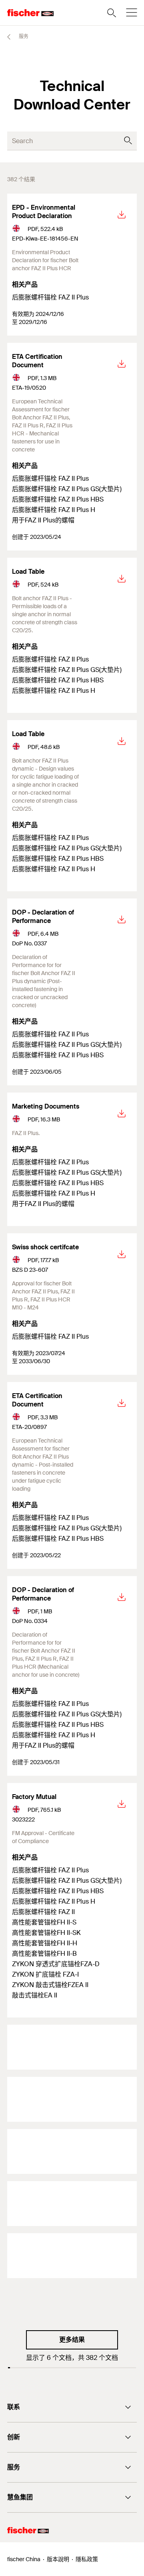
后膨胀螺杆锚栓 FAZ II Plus (50, 297)
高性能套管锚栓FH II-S (44, 1922)
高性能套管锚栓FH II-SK (46, 1933)
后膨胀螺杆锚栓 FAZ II (43, 1912)
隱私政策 (87, 2559)
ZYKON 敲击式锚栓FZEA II (50, 1985)
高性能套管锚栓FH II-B (44, 1954)
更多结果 (72, 2340)
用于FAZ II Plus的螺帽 (43, 520)
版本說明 (58, 2559)
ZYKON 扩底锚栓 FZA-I (45, 1974)
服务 (23, 36)
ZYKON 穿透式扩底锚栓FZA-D (56, 1964)
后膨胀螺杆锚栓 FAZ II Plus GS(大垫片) (67, 489)
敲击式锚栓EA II (35, 1995)
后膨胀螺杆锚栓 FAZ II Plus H (54, 510)
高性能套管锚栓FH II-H (45, 1943)
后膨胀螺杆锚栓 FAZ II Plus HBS (58, 499)
